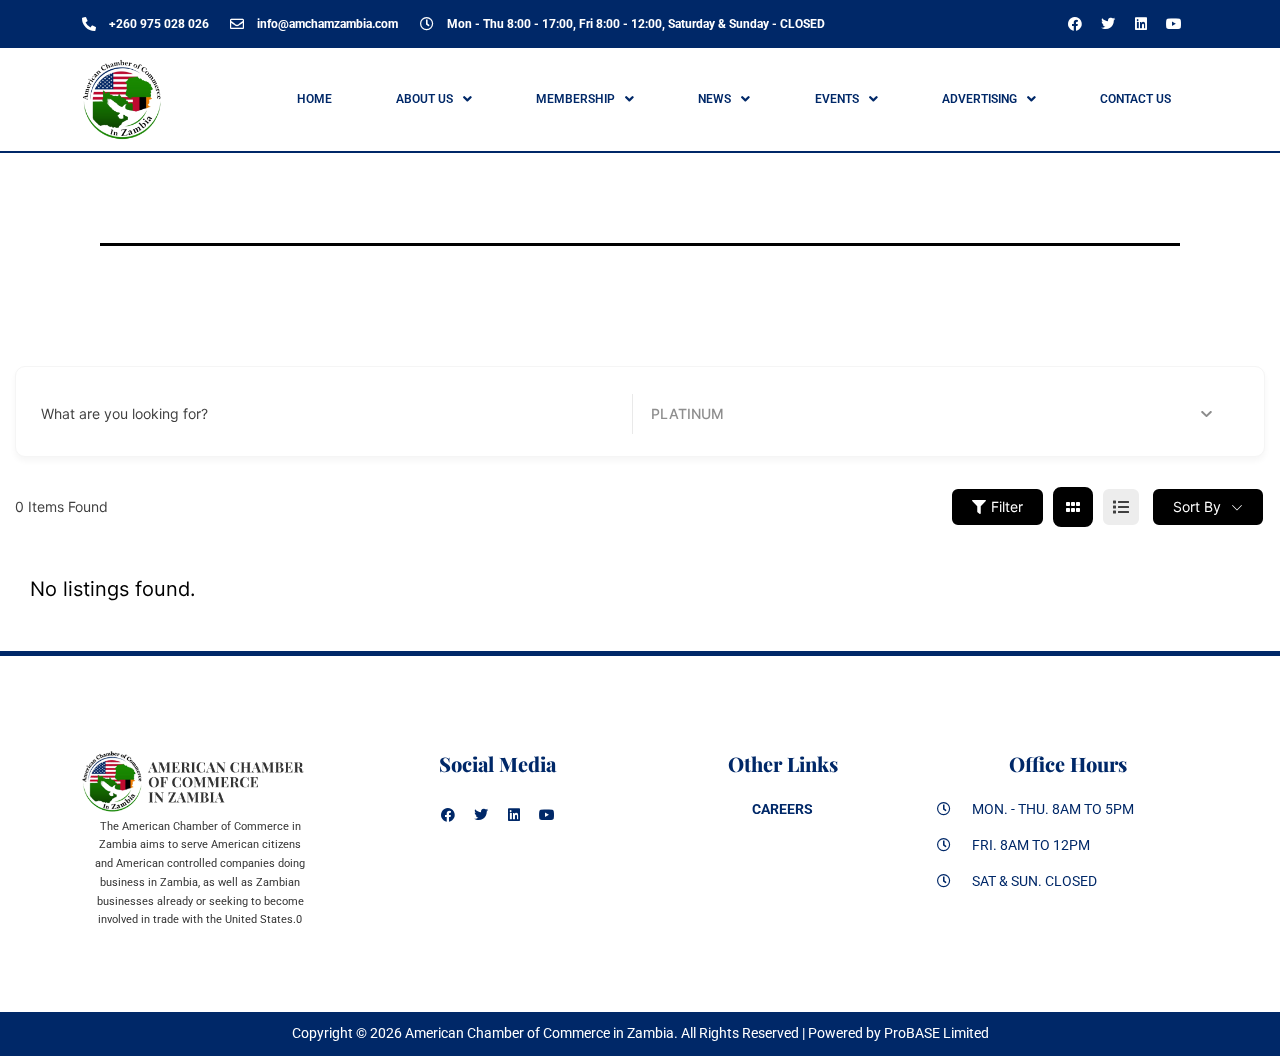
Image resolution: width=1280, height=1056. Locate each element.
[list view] (1121, 507)
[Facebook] (1075, 24)
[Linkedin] (1141, 24)
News (714, 99)
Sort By (1197, 506)
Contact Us (1135, 99)
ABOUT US (424, 99)
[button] (433, 99)
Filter (1007, 506)
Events (837, 99)
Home (314, 99)
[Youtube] (1174, 24)
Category (681, 413)
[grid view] (1073, 507)
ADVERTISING (979, 99)
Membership (575, 99)
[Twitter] (1108, 24)
